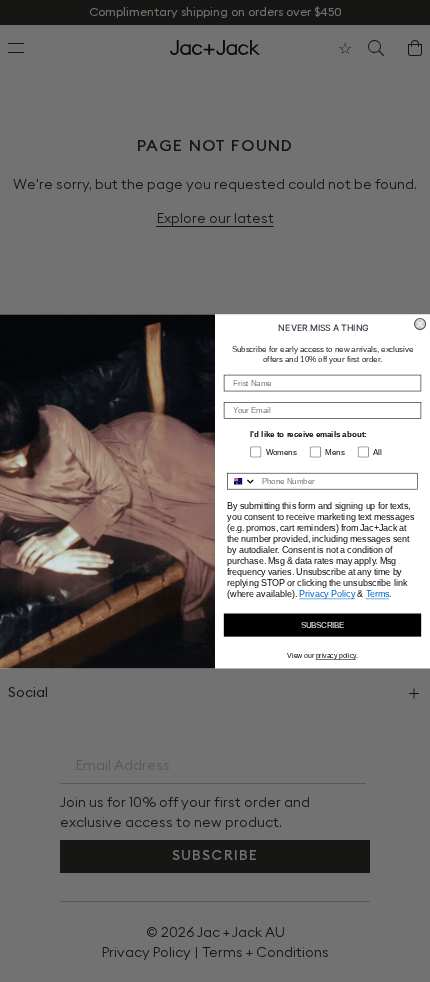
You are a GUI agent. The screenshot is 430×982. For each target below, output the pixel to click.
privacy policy (336, 655)
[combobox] (242, 480)
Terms (378, 593)
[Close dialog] (420, 323)
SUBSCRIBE (323, 624)
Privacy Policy (327, 593)
